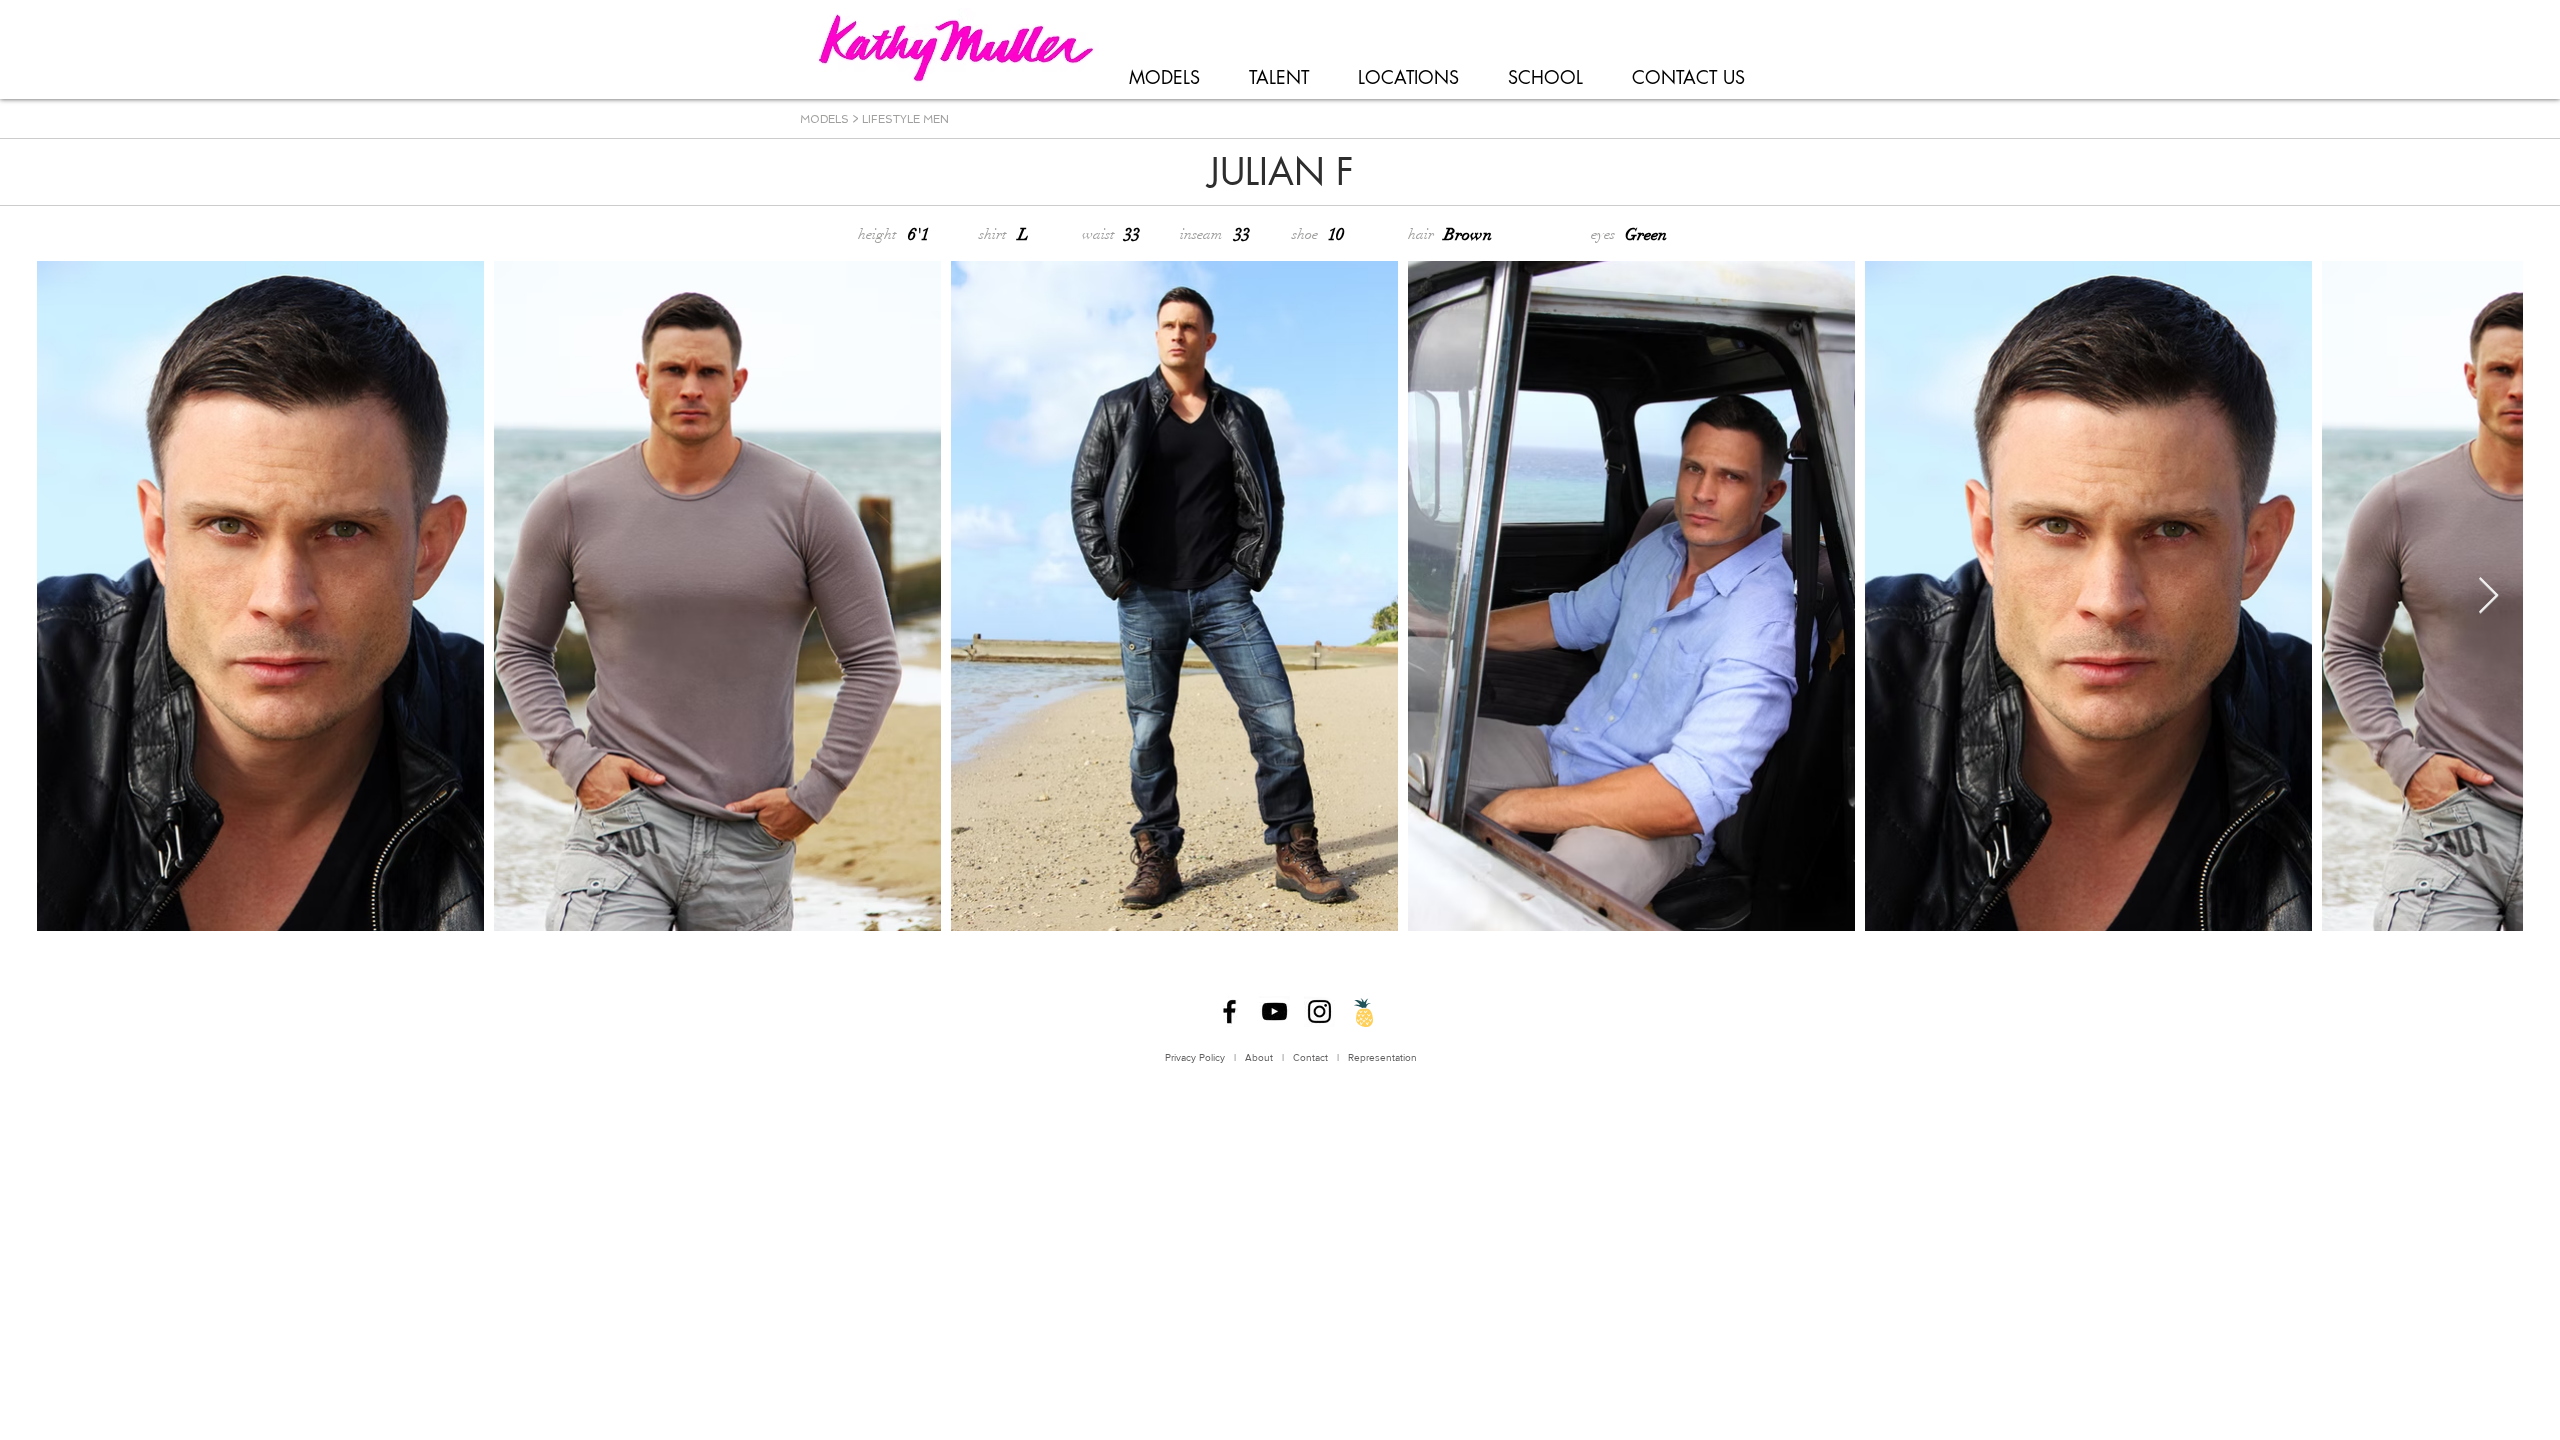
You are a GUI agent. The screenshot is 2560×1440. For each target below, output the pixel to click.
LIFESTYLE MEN (905, 119)
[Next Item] (2488, 596)
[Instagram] (1319, 1011)
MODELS (824, 119)
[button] (1164, 78)
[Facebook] (1229, 1011)
